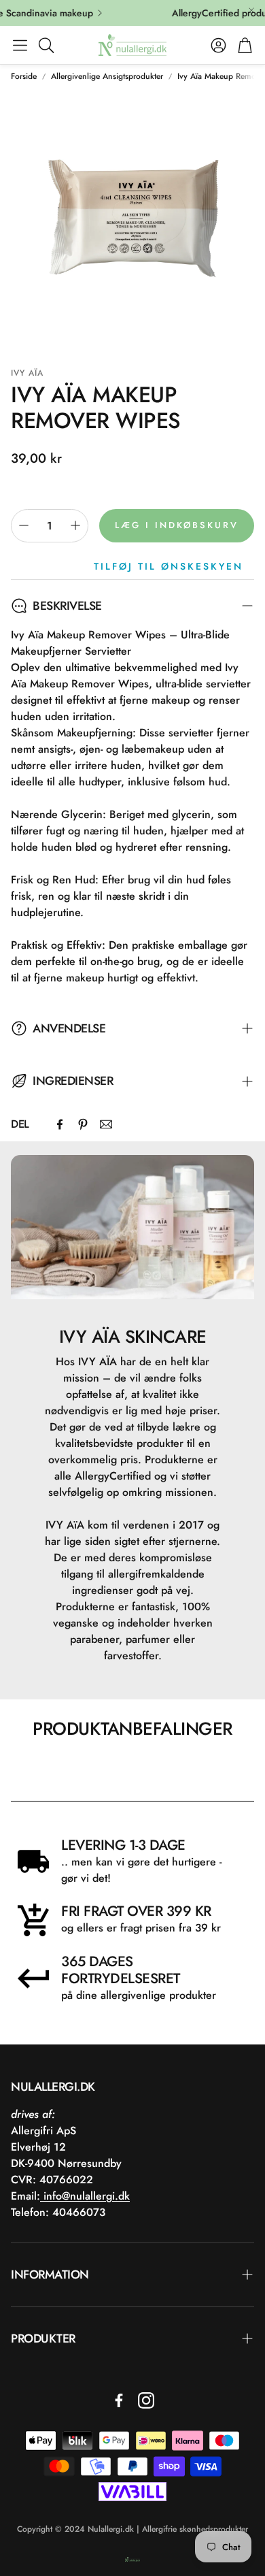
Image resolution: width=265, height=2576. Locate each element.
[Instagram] (146, 2400)
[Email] (106, 1124)
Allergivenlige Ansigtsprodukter (107, 76)
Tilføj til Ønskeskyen (169, 566)
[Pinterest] (83, 1124)
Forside (24, 76)
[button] (20, 45)
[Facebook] (60, 1124)
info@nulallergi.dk (85, 2196)
